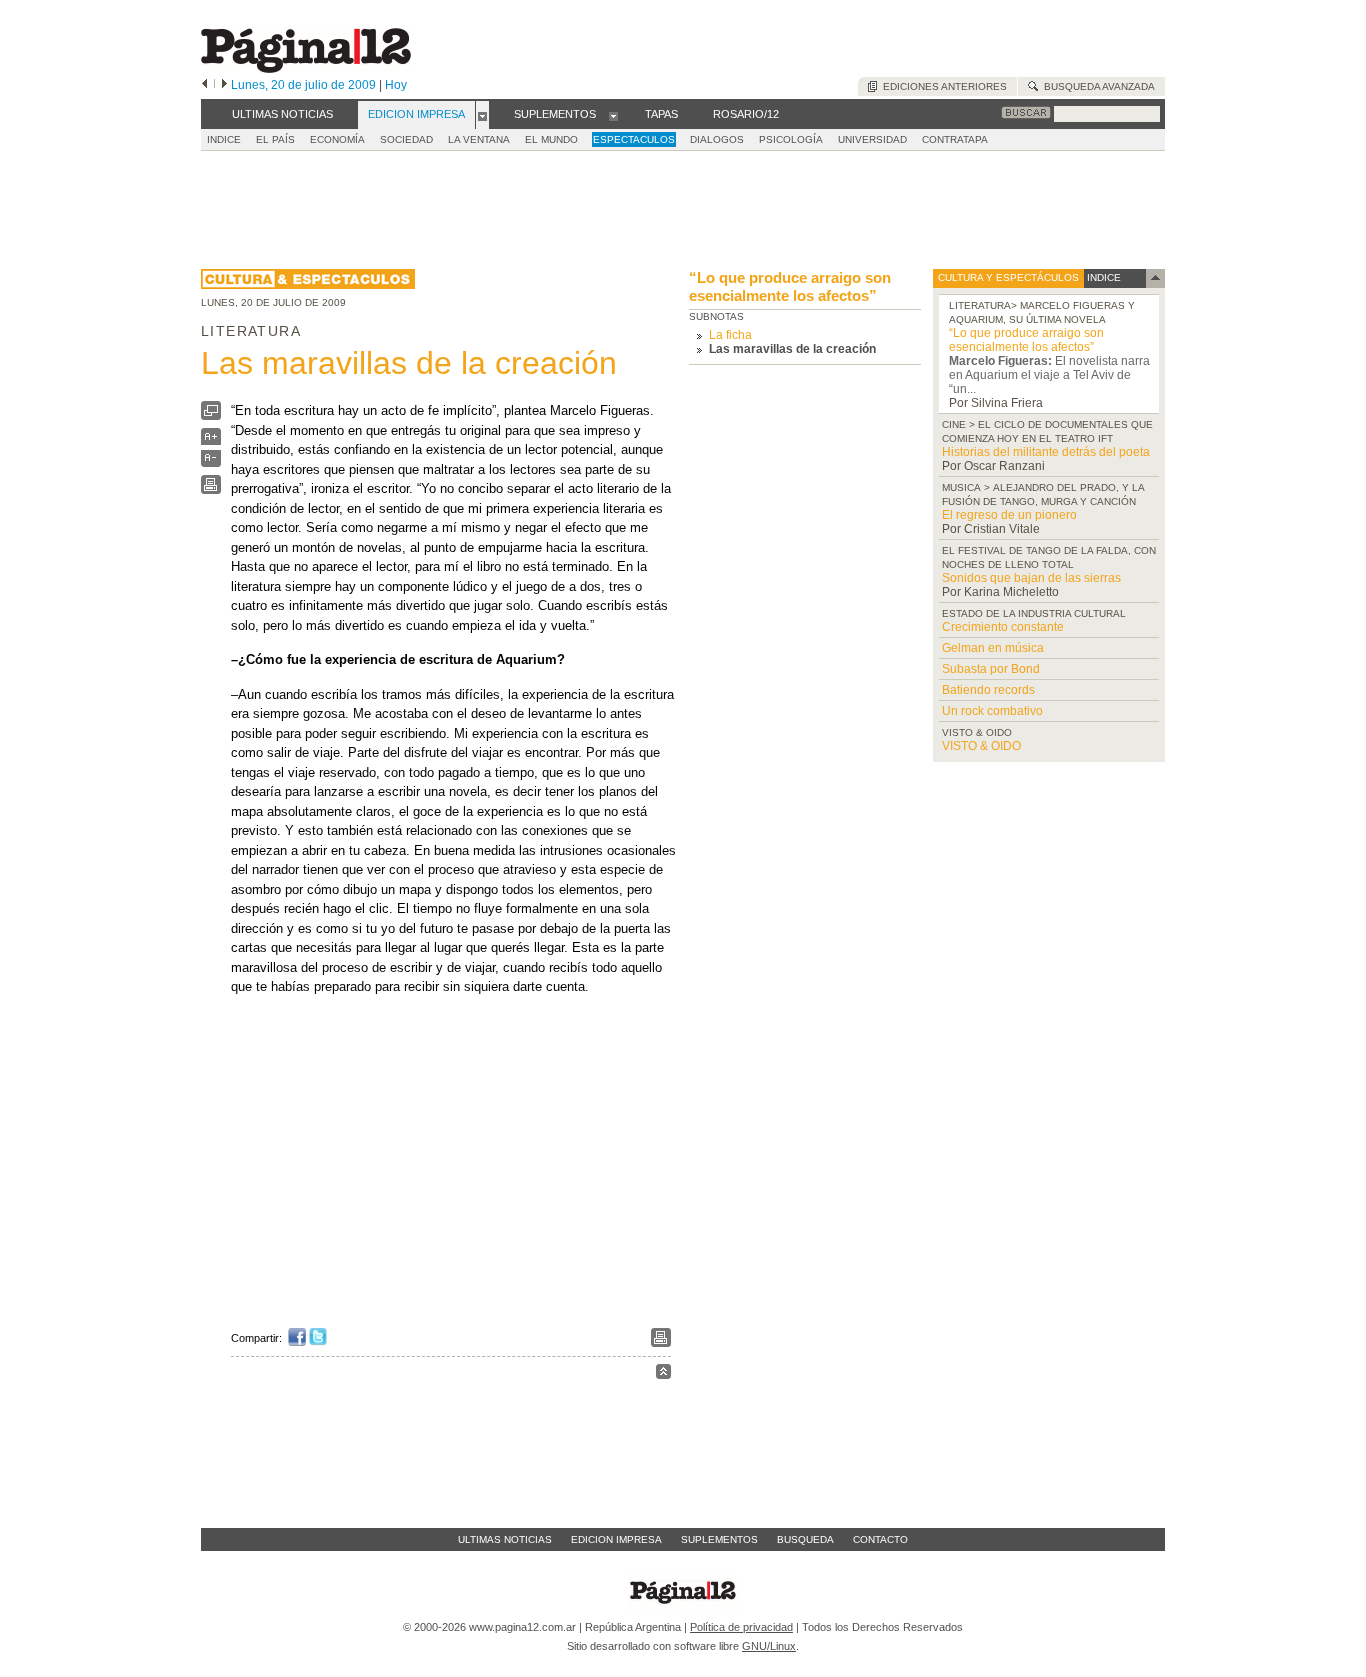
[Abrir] (482, 115)
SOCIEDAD (406, 139)
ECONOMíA (337, 139)
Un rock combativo (992, 711)
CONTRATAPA (955, 139)
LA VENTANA (479, 139)
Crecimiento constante (1003, 627)
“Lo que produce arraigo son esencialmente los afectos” (790, 286)
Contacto (880, 1539)
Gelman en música (993, 648)
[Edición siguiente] (224, 85)
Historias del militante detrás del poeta (1046, 452)
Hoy (396, 85)
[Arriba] (663, 1374)
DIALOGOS (717, 139)
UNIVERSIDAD (872, 139)
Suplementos (719, 1539)
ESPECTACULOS (634, 139)
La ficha (730, 335)
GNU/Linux (769, 1646)
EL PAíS (275, 139)
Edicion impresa (616, 1539)
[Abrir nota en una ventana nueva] (211, 415)
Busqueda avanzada (1096, 86)
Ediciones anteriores (942, 86)
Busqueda (805, 1539)
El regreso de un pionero (1009, 515)
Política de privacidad (741, 1627)
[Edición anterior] (204, 85)
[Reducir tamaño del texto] (211, 462)
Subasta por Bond (991, 669)
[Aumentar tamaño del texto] (211, 441)
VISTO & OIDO (981, 746)
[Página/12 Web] (306, 68)
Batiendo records (988, 690)
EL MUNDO (551, 139)
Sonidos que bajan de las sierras (1031, 578)
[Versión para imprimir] (211, 489)
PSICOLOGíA (791, 139)
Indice (224, 139)
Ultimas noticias (505, 1539)
